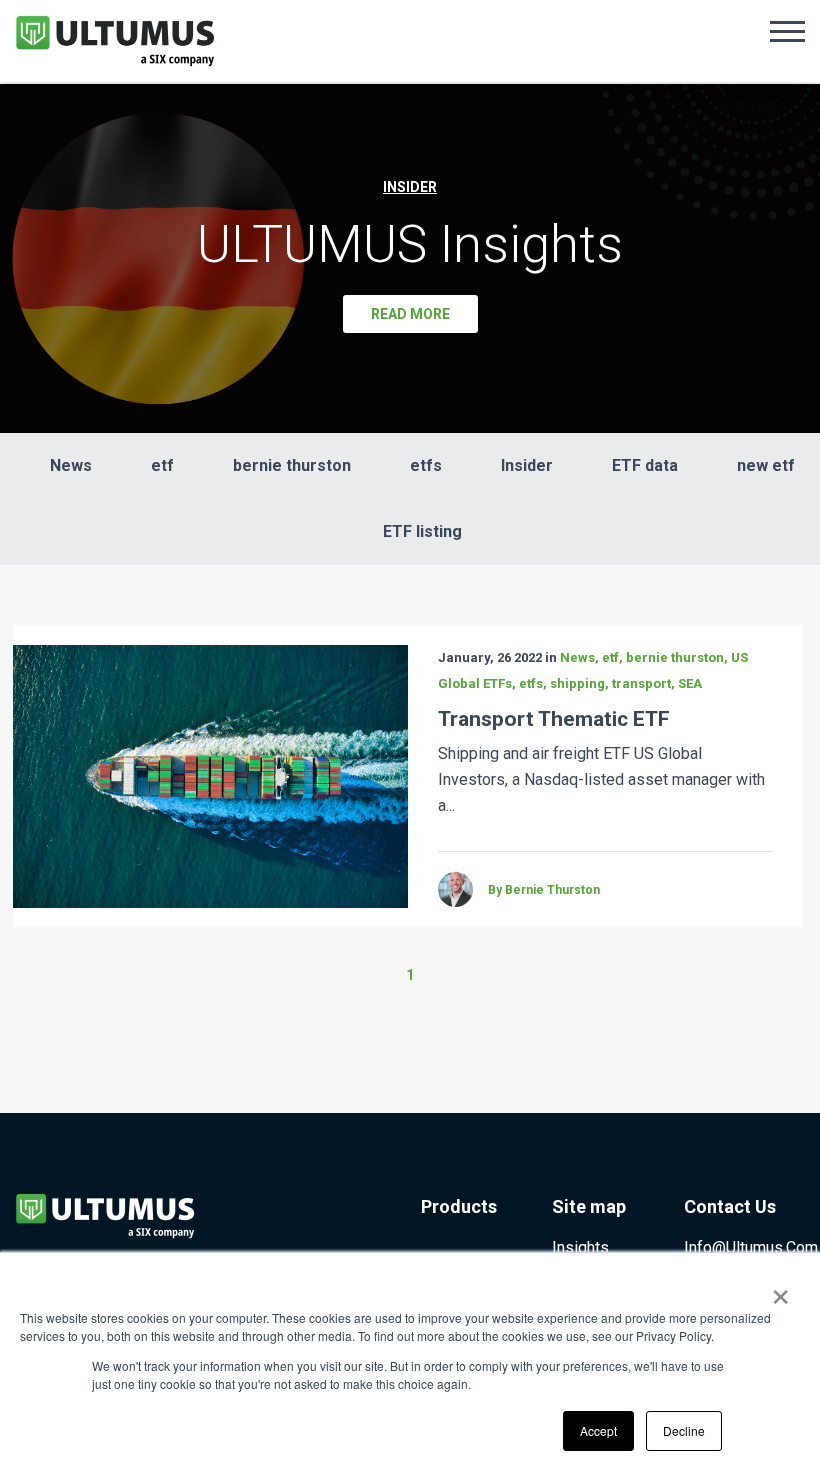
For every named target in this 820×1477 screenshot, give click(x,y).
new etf (766, 465)
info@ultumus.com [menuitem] (751, 1247)
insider (410, 187)
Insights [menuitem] (580, 1247)
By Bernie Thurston (544, 890)
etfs (426, 465)
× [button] (780, 1290)
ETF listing (422, 531)
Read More (410, 314)
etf (162, 465)
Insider (527, 465)
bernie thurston (292, 465)
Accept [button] (598, 1430)
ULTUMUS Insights (410, 244)
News (71, 465)
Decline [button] (684, 1430)
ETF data (645, 465)
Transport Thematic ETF (554, 719)
